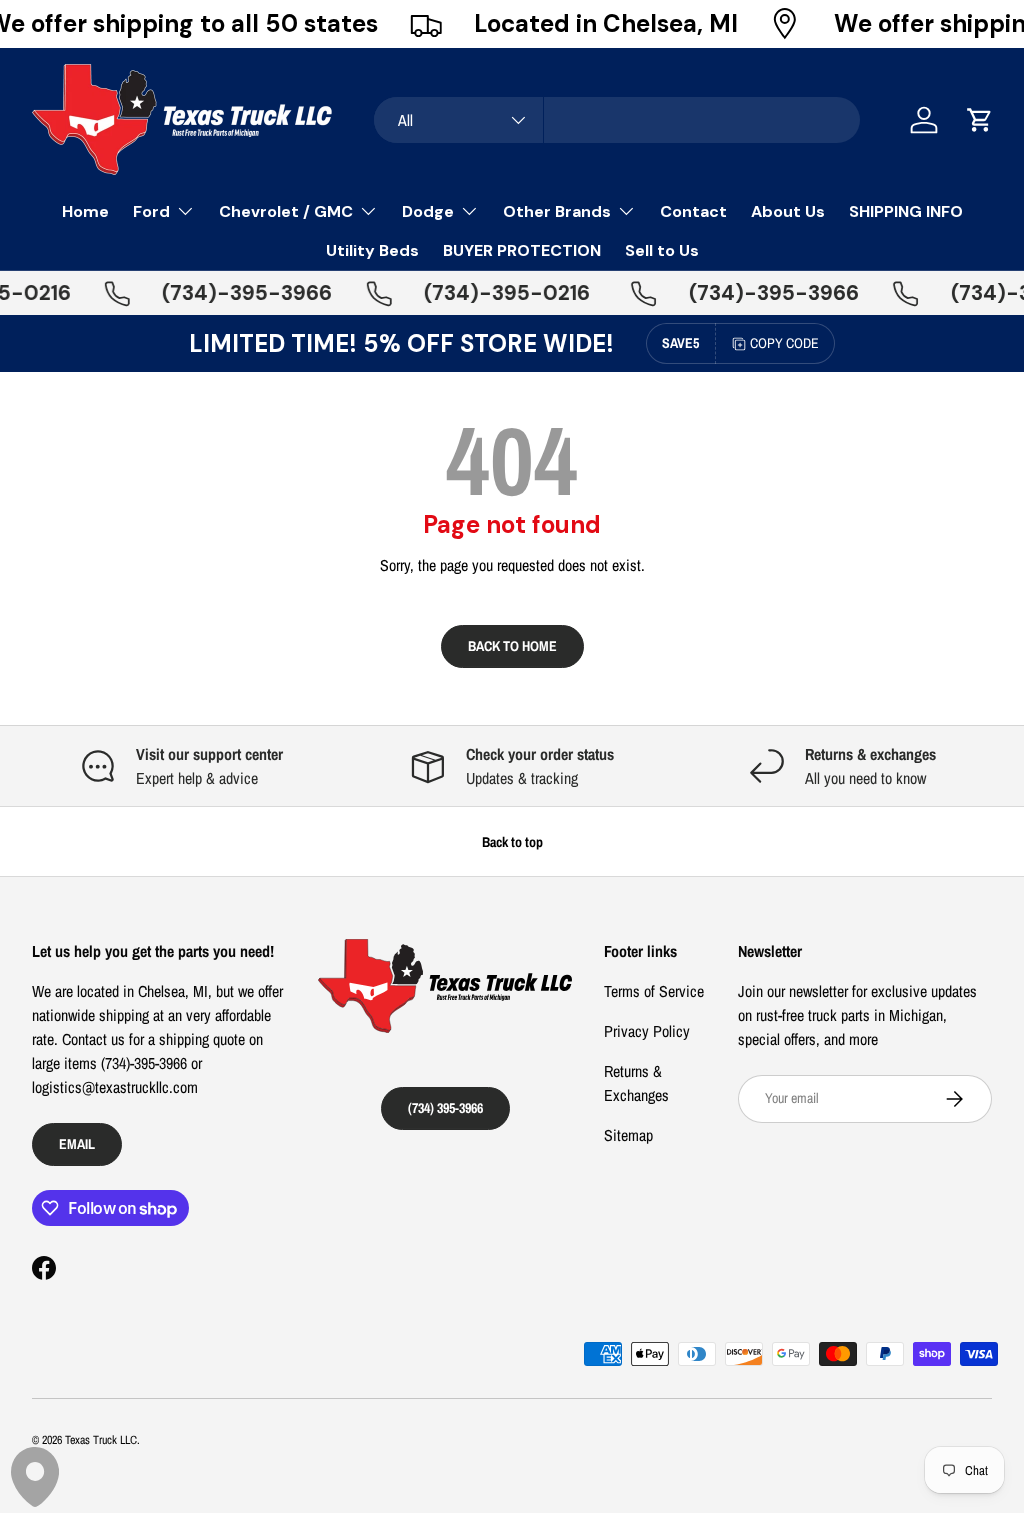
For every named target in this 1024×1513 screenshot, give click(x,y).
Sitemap (628, 1135)
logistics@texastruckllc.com (115, 1087)
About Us (788, 211)
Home (85, 211)
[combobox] (617, 120)
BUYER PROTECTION (522, 250)
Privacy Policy (647, 1031)
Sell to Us (662, 250)
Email (77, 1143)
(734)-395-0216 (493, 293)
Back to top (512, 841)
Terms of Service (654, 991)
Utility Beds (372, 250)
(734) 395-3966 (445, 1107)
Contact (693, 211)
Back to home (512, 645)
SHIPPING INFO (906, 211)
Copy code (784, 343)
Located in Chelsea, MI (606, 23)
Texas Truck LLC (101, 1440)
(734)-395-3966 (233, 293)
